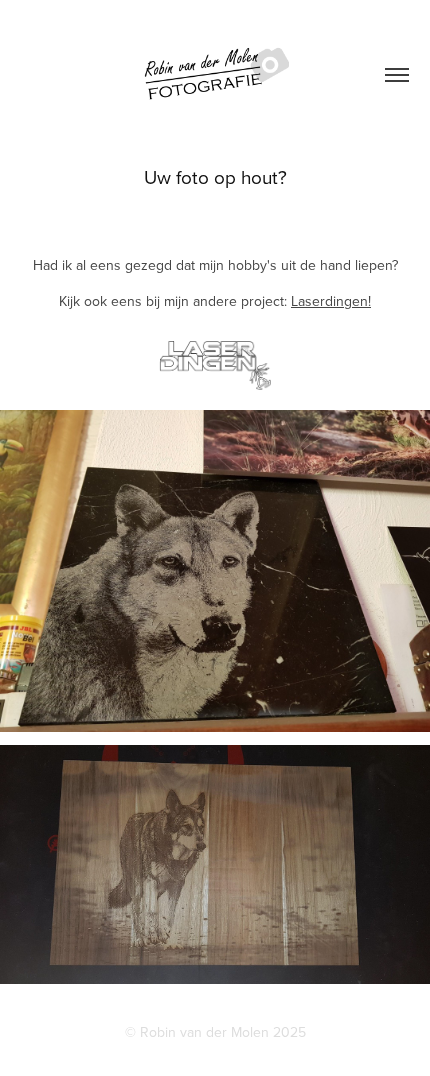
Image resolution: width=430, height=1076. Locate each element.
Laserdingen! (331, 301)
